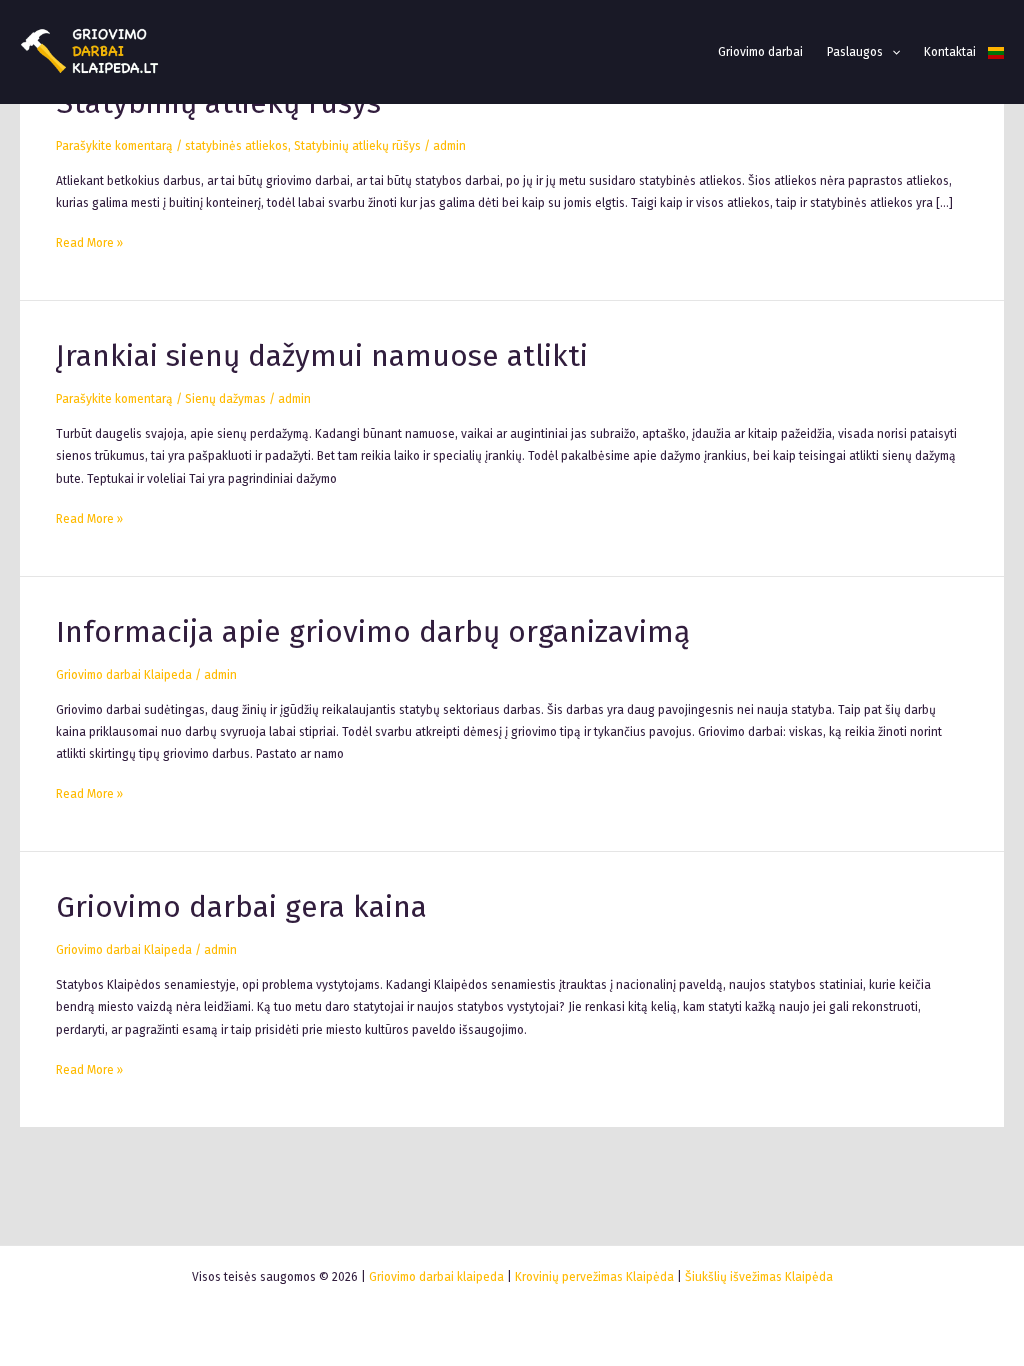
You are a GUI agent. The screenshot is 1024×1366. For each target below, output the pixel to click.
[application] (891, 52)
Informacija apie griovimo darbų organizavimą (373, 632)
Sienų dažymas (225, 399)
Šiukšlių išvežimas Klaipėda (759, 1277)
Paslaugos (855, 52)
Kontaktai (950, 52)
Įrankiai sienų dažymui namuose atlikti (322, 356)
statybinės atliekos (236, 146)
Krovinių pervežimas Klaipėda (594, 1277)
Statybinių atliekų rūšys (357, 146)
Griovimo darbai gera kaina (241, 907)
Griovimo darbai (760, 52)
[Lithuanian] (996, 52)
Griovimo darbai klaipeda (436, 1277)
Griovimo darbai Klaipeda (124, 675)
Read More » (89, 241)
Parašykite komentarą (114, 146)
